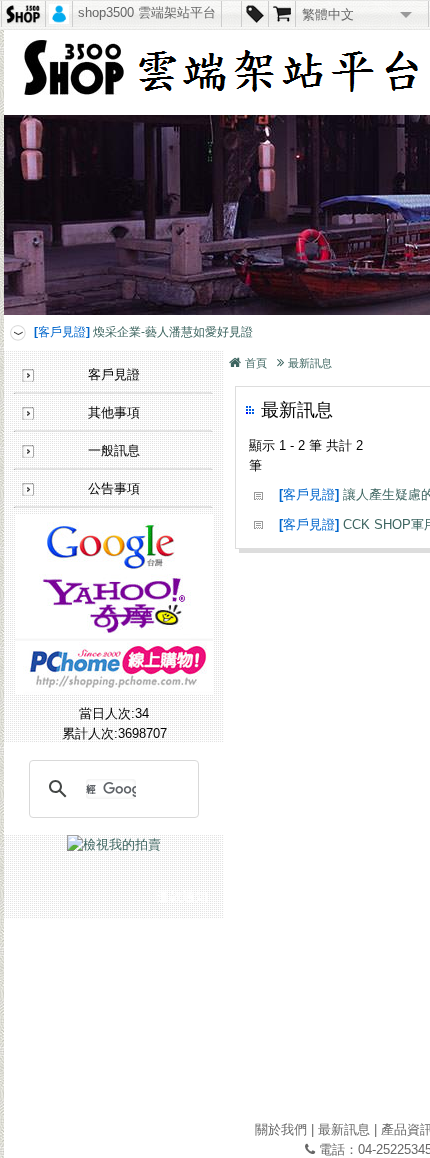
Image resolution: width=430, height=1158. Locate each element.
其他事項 (114, 412)
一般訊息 (114, 450)
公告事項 (114, 488)
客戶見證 (114, 374)
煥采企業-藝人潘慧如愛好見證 (143, 332)
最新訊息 (310, 363)
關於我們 (281, 1129)
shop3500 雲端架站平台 (147, 12)
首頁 (256, 363)
